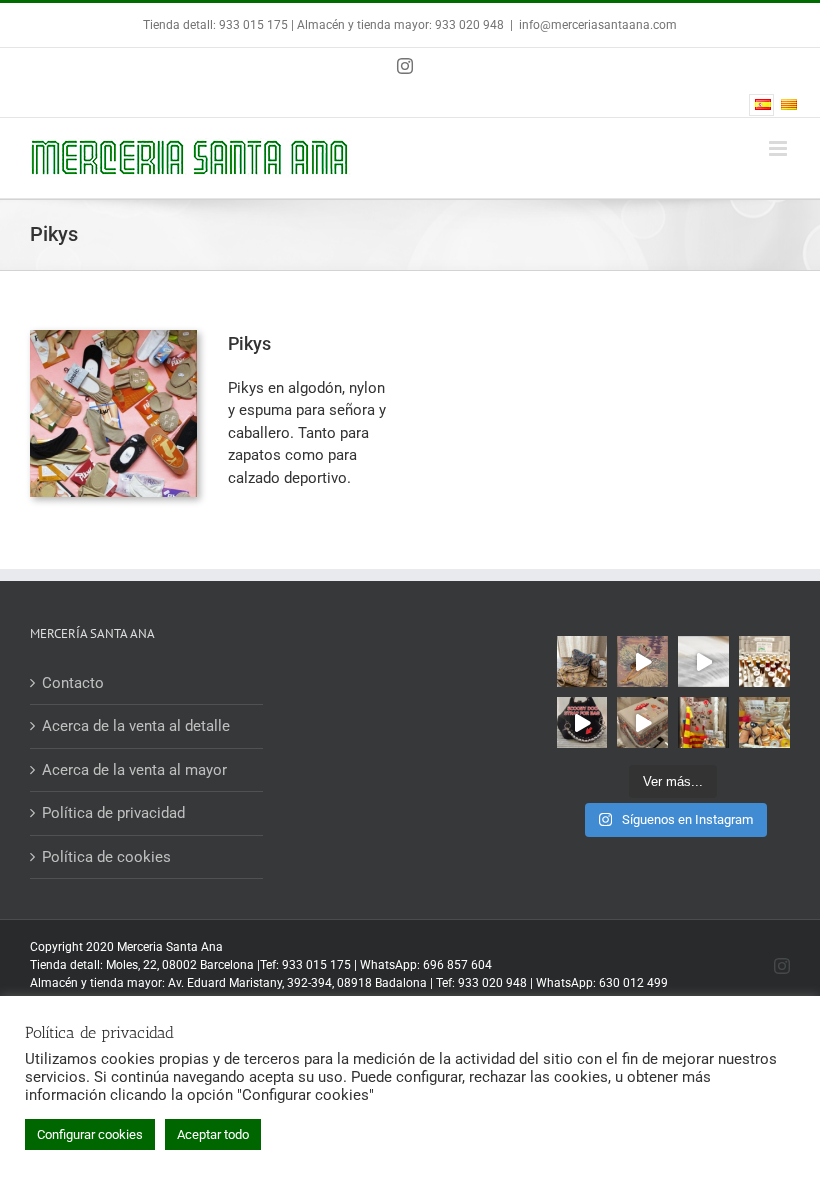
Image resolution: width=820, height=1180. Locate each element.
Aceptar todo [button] (213, 1134)
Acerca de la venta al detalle (136, 726)
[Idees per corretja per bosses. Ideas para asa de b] (582, 722)
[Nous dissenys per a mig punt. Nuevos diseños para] (642, 661)
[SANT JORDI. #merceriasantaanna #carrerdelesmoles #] (703, 722)
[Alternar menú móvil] (779, 148)
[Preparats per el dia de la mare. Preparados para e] (642, 722)
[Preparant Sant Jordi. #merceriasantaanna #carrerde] (764, 722)
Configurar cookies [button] (90, 1134)
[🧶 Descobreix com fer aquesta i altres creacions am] (703, 661)
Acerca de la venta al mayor (134, 770)
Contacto (73, 683)
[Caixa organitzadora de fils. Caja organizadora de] (764, 661)
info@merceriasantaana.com (598, 25)
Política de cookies (106, 857)
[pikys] (113, 337)
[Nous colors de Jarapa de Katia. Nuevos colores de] (582, 661)
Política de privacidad (113, 813)
